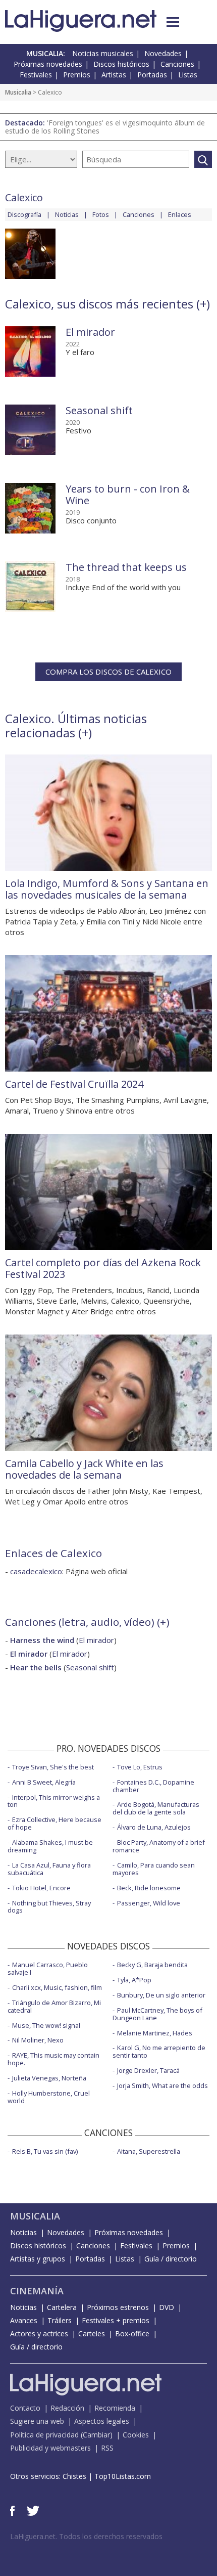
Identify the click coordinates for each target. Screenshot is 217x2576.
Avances (24, 2320)
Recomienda (115, 2408)
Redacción (67, 2408)
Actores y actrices (39, 2334)
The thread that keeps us (126, 567)
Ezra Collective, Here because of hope (55, 1823)
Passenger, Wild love (149, 1903)
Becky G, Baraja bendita (152, 1965)
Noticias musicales (103, 53)
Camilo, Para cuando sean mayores (154, 1869)
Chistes (74, 2476)
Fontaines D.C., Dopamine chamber (153, 1786)
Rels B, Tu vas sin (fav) (45, 2151)
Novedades (163, 53)
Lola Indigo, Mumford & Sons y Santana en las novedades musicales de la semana (107, 889)
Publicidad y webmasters (50, 2448)
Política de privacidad (44, 2435)
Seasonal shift (99, 410)
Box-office (132, 2334)
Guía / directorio (171, 2259)
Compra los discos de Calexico (108, 672)
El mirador (90, 332)
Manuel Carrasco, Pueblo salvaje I (48, 1968)
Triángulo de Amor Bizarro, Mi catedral (54, 2006)
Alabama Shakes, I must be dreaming (50, 1846)
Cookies (136, 2435)
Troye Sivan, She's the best (53, 1767)
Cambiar (96, 2435)
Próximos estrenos (118, 2307)
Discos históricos (121, 64)
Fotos (101, 214)
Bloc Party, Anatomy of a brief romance (159, 1846)
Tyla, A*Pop (134, 1980)
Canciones (177, 64)
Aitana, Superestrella (149, 2151)
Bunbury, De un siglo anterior (161, 1995)
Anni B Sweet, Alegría (44, 1782)
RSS (107, 2448)
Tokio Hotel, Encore (41, 1888)
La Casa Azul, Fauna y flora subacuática (49, 1869)
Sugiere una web (37, 2421)
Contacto (25, 2408)
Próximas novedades (48, 64)
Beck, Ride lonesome (149, 1888)
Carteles (92, 2334)
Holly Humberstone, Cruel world (49, 2097)
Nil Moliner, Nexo (38, 2040)
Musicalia (18, 92)
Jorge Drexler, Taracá (148, 2070)
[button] (173, 22)
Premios (77, 75)
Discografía (24, 214)
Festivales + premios (116, 2320)
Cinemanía (37, 2291)
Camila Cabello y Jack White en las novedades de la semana (84, 1469)
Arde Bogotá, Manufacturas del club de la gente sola (156, 1808)
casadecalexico (36, 1571)
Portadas (152, 75)
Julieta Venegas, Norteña (49, 2078)
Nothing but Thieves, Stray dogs (49, 1907)
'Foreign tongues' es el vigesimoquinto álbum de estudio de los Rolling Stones (105, 127)
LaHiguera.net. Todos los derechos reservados (86, 2536)
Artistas (114, 75)
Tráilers (60, 2320)
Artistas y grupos (38, 2259)
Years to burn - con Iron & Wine (128, 495)
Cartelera (62, 2307)
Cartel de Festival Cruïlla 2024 (74, 1084)
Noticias (67, 214)
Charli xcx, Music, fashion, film (57, 1987)
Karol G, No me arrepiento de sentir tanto (159, 2051)
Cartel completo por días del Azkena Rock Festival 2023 (103, 1268)
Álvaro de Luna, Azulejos (154, 1827)
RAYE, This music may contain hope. (53, 2059)
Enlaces (180, 214)
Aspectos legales (102, 2421)
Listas (188, 75)
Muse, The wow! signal (46, 2025)
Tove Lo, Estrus (140, 1767)
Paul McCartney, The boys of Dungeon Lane (157, 2014)
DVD (167, 2307)
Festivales (36, 75)
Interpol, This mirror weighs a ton (54, 1801)
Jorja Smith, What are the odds (162, 2085)
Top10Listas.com (123, 2476)
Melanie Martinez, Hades (155, 2033)
